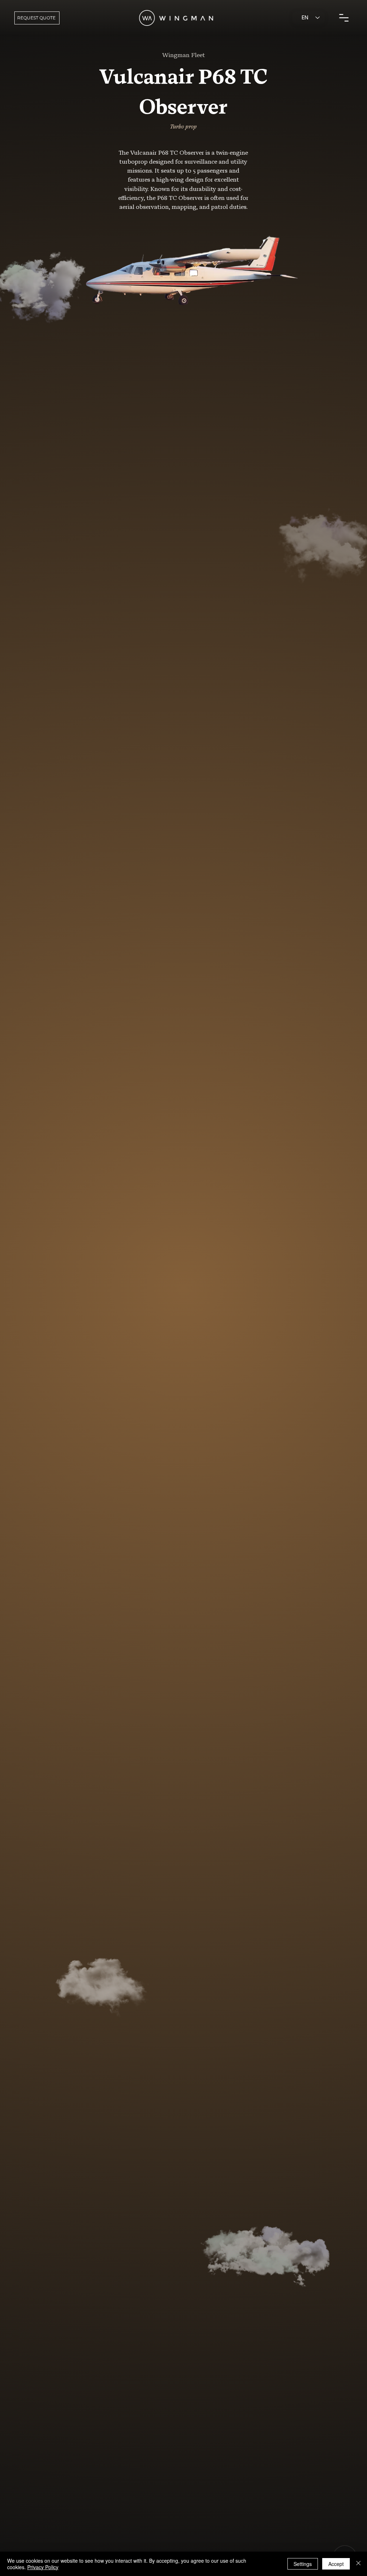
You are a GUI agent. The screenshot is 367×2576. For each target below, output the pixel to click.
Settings (303, 2564)
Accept (336, 2564)
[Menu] (344, 18)
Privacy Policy (43, 2567)
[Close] (358, 2564)
